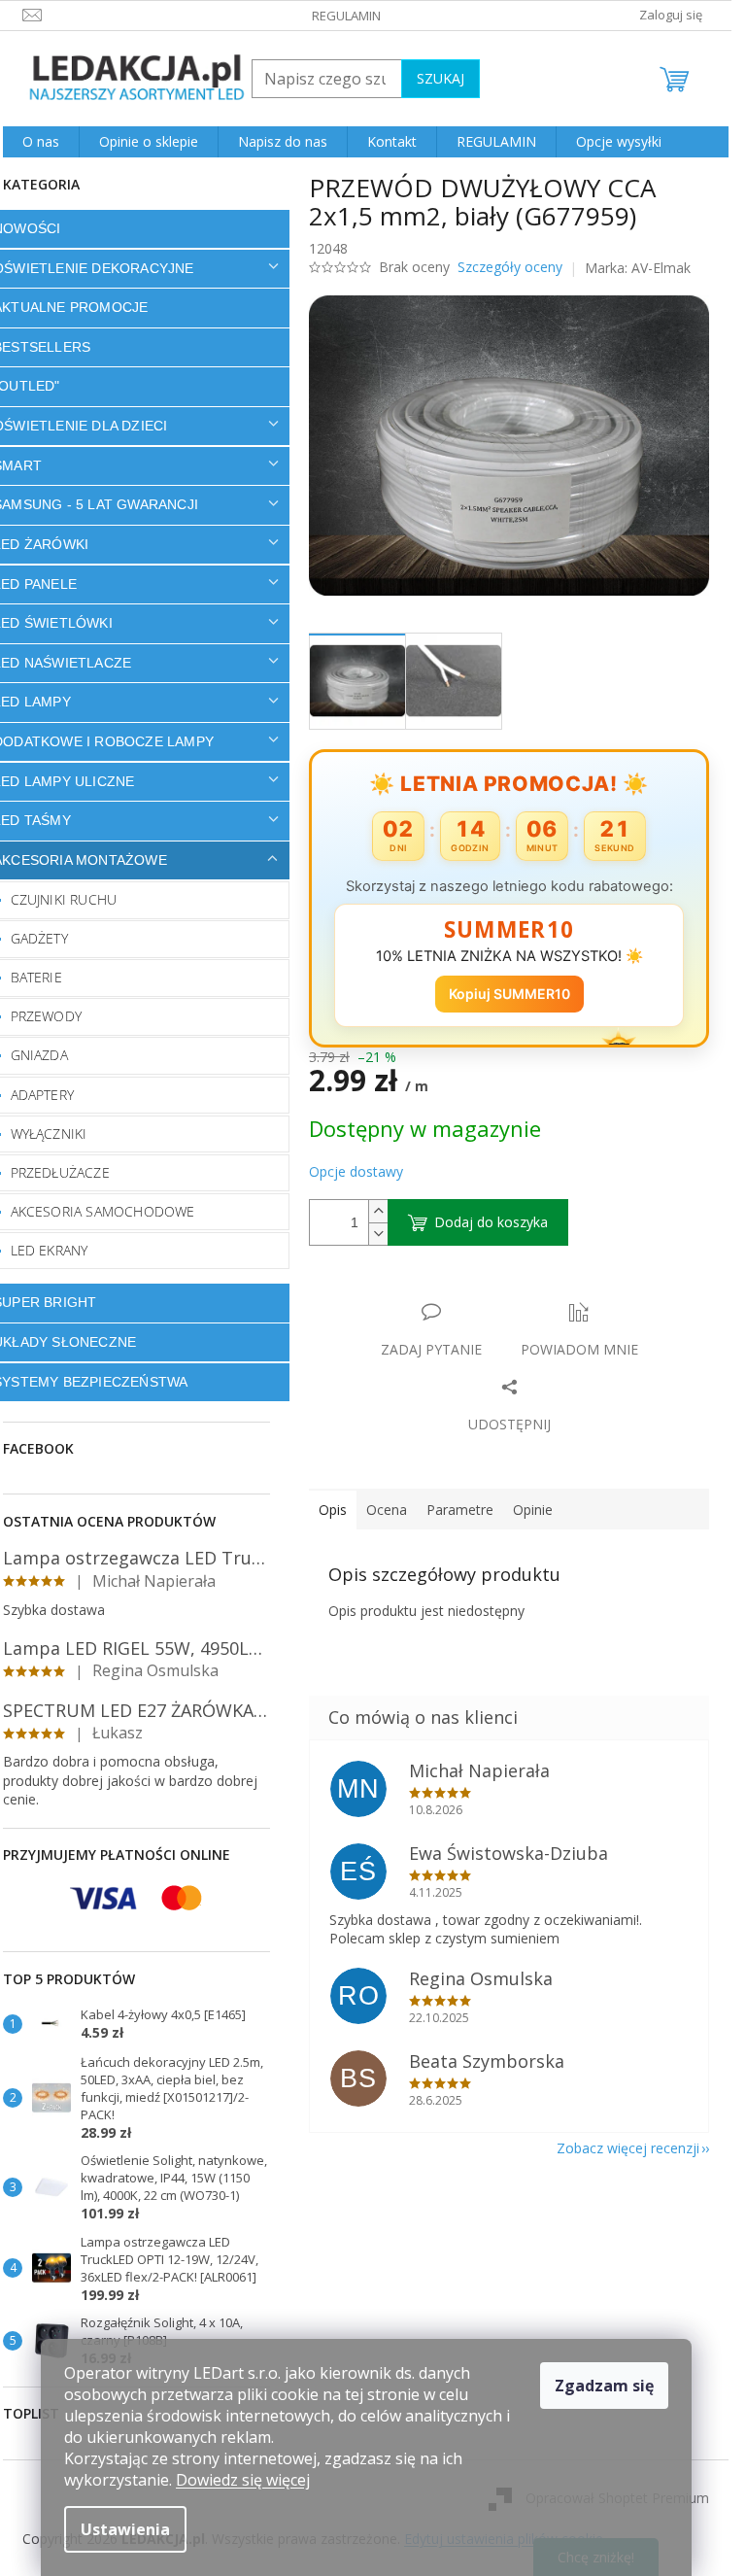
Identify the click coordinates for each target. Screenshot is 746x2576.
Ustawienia (125, 2529)
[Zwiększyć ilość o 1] (378, 1211)
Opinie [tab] (533, 1510)
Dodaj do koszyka (491, 1222)
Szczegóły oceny (510, 267)
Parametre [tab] (460, 1510)
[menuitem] (41, 142)
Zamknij (446, 1292)
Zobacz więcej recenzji (628, 2148)
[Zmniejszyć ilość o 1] (378, 1234)
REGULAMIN (346, 16)
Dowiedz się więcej (243, 2480)
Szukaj (441, 78)
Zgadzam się (604, 2386)
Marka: (638, 268)
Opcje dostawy (356, 1171)
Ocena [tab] (387, 1510)
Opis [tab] (333, 1510)
